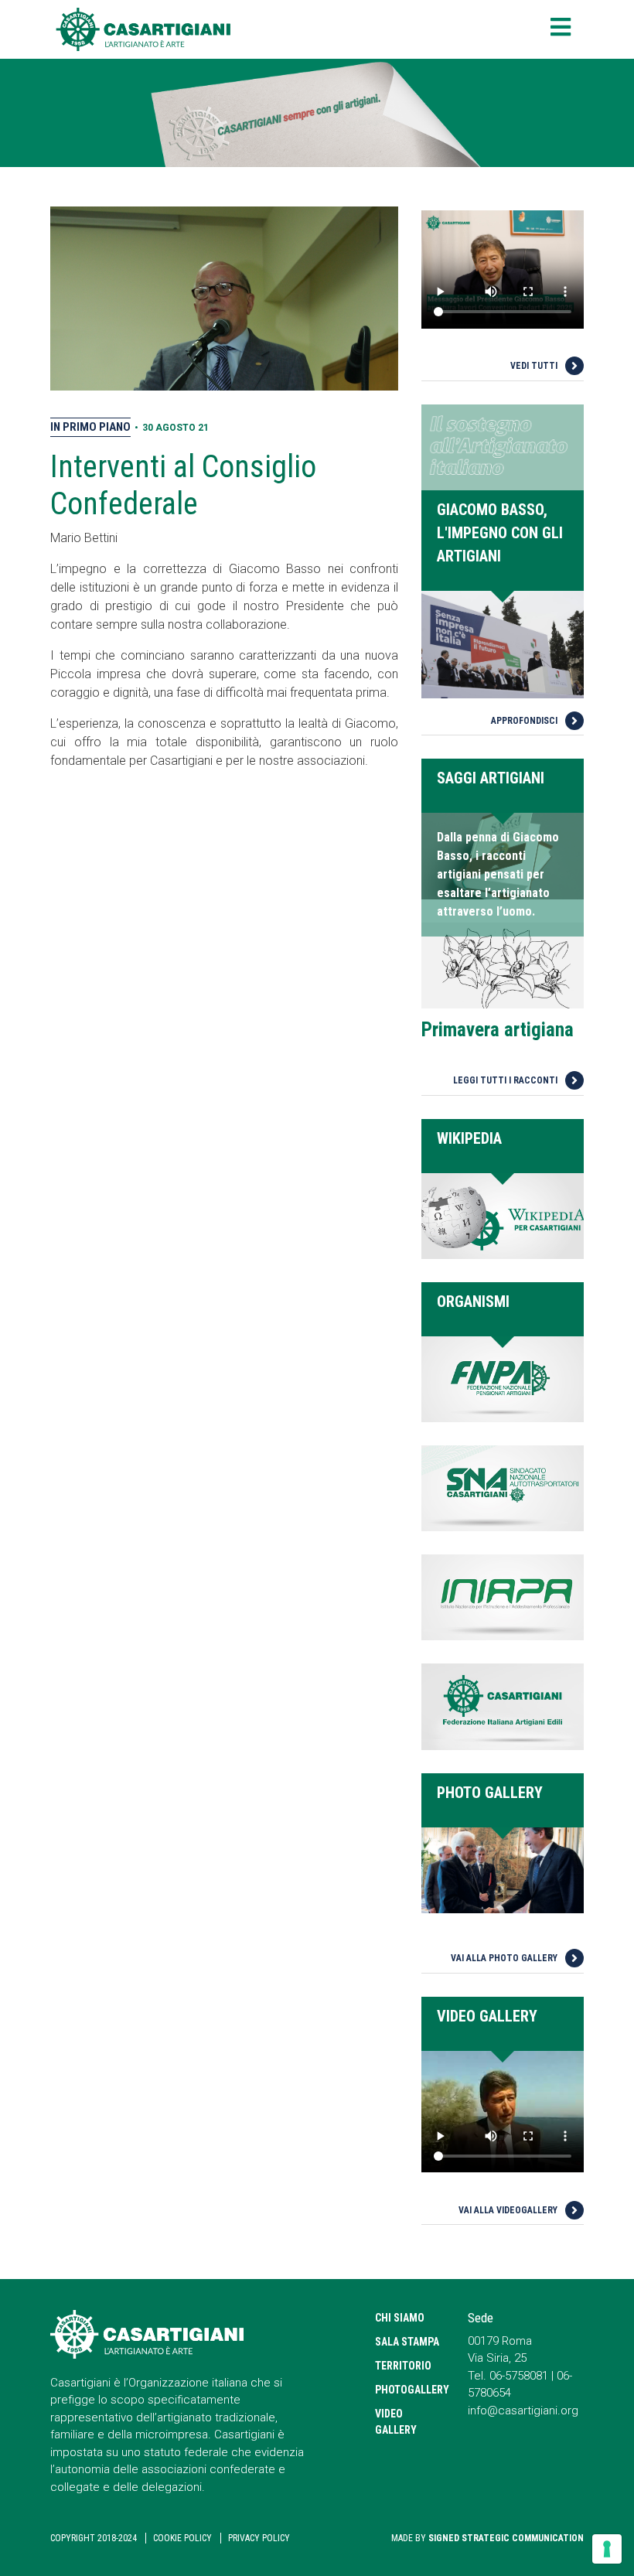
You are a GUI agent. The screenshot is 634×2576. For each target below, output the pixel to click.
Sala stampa (407, 2342)
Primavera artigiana (498, 1030)
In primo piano (90, 427)
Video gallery (396, 2422)
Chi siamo (400, 2318)
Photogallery (410, 2390)
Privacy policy (259, 2538)
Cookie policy (182, 2538)
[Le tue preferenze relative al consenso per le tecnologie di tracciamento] (607, 2549)
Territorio (403, 2366)
